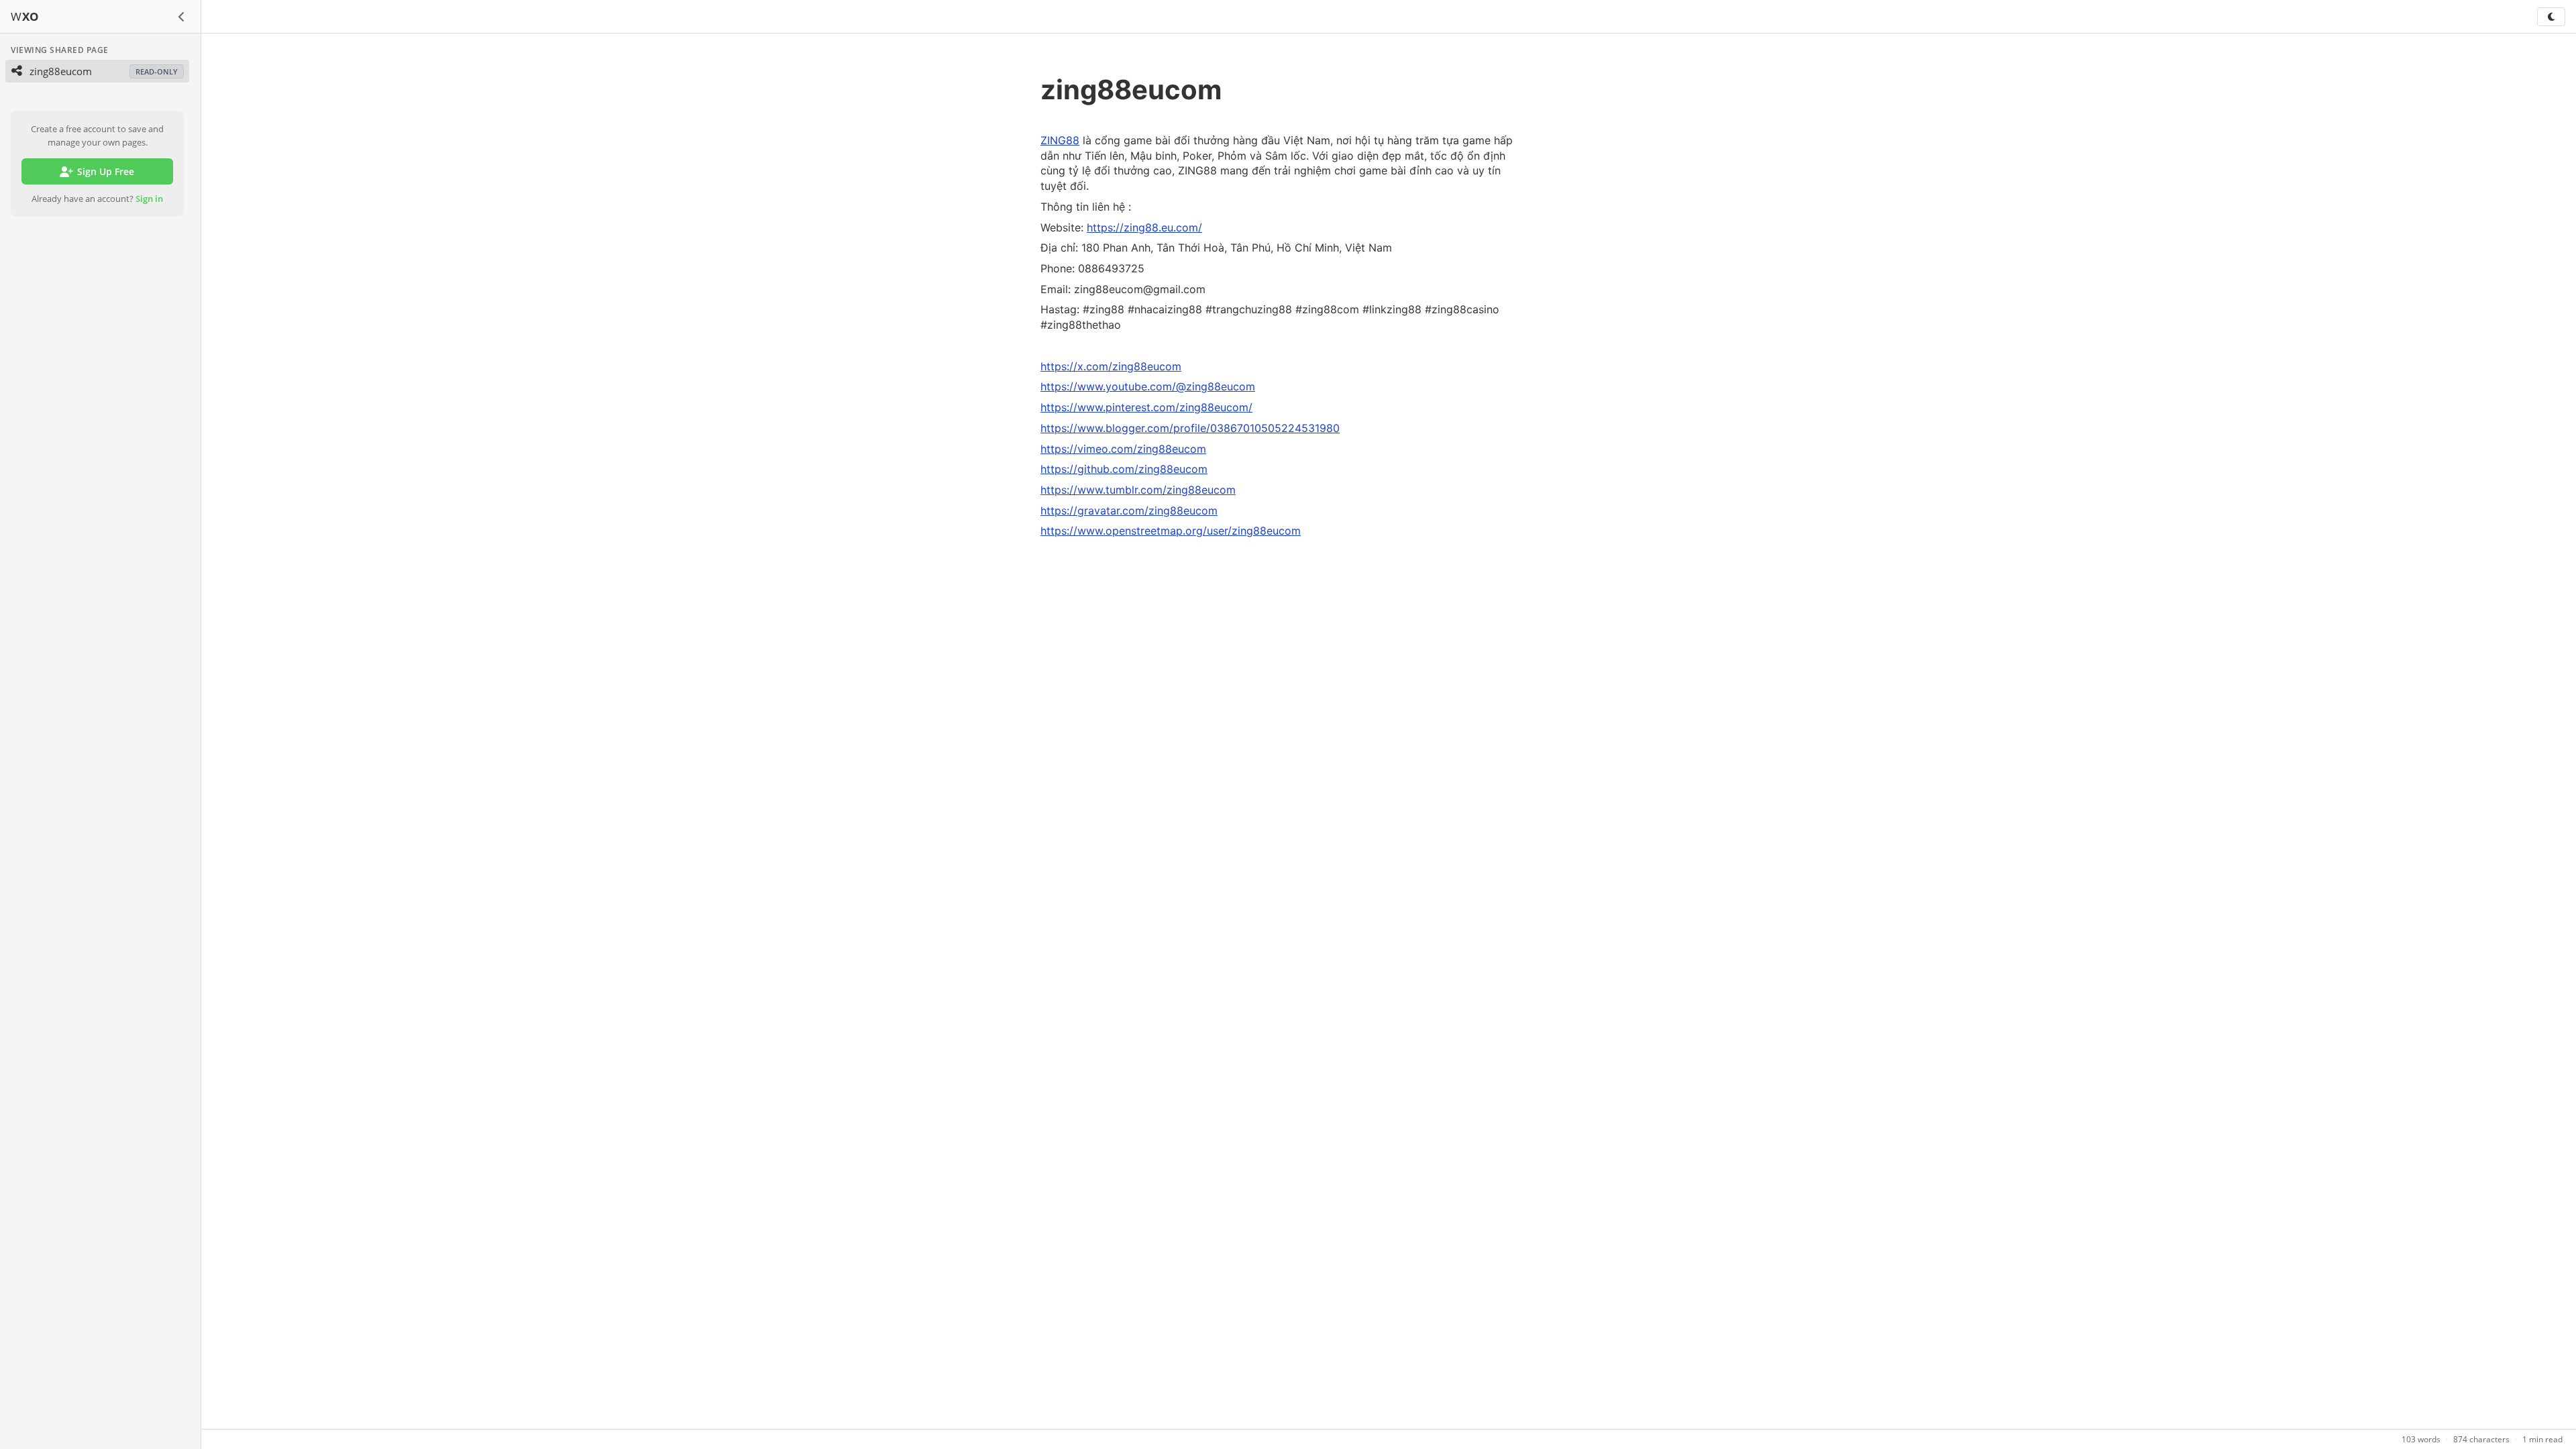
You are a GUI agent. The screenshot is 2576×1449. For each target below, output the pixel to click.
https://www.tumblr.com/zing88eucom (1138, 490)
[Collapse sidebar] (182, 17)
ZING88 (1060, 140)
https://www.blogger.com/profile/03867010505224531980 (1190, 428)
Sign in (149, 199)
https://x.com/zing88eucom (1111, 366)
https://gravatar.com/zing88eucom (1129, 511)
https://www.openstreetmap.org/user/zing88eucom (1171, 531)
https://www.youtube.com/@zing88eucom (1148, 386)
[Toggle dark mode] (2551, 17)
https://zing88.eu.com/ (1144, 227)
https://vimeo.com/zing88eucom (1123, 449)
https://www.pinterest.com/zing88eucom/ (1146, 407)
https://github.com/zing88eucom (1124, 469)
